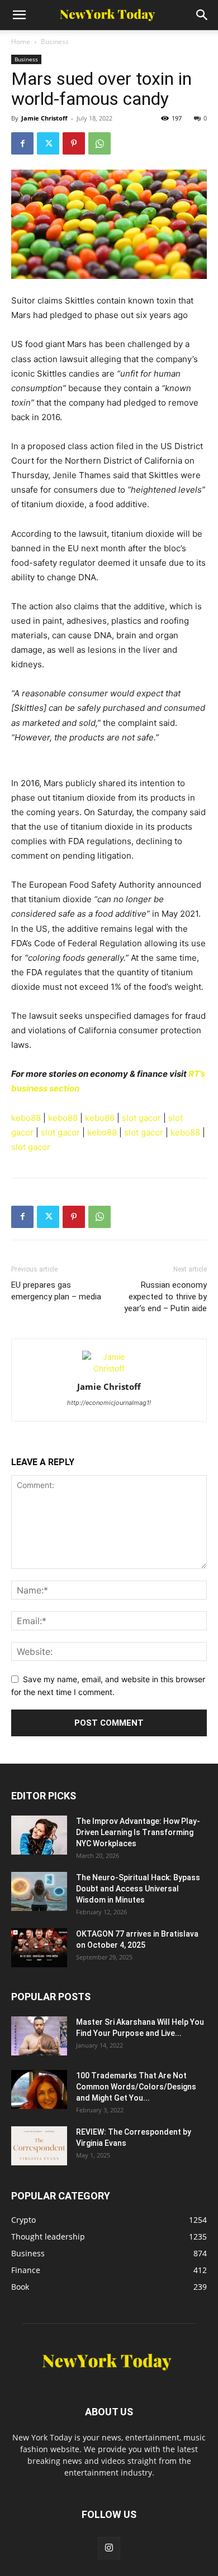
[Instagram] (109, 2548)
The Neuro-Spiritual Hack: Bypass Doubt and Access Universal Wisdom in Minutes (138, 1889)
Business (55, 42)
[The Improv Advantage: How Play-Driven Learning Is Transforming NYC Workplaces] (39, 1835)
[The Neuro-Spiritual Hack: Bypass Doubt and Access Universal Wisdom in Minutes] (39, 1891)
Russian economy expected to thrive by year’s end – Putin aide (165, 1297)
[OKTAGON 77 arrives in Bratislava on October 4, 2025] (39, 1948)
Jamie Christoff (44, 118)
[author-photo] (109, 1368)
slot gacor (141, 1118)
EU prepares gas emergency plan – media (56, 1291)
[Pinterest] (74, 143)
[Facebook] (22, 143)
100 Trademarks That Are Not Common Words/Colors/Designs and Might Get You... (136, 2087)
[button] (19, 15)
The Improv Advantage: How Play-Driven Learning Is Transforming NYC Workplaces (138, 1832)
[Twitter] (48, 143)
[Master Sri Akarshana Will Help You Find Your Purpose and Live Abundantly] (39, 2036)
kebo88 (26, 1118)
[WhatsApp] (99, 143)
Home (21, 42)
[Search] (202, 15)
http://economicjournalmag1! (109, 1403)
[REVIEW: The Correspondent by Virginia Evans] (39, 2146)
